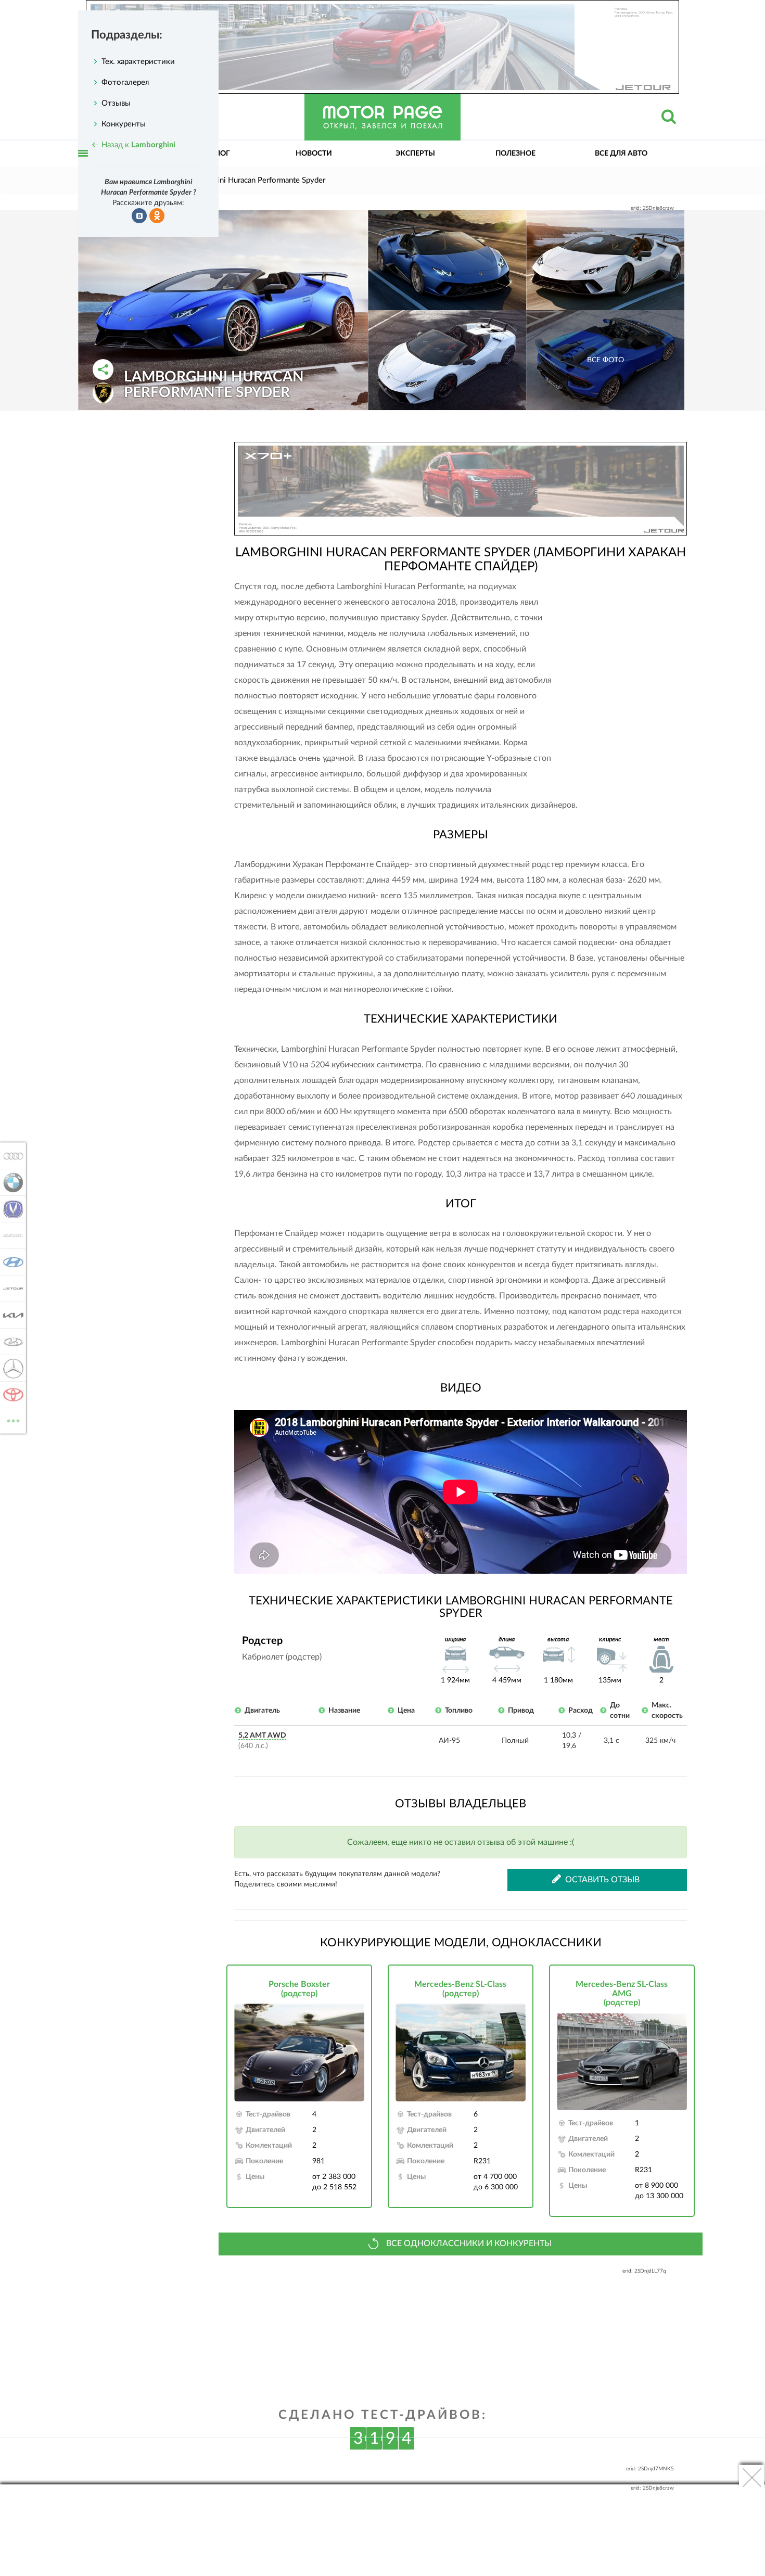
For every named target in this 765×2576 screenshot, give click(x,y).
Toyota (10, 1395)
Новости (314, 154)
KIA (10, 1315)
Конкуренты (124, 124)
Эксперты (415, 154)
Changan (10, 1209)
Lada (10, 1342)
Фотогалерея (125, 82)
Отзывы (116, 103)
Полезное (515, 154)
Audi (10, 1156)
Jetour (10, 1289)
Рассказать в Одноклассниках (157, 216)
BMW (10, 1182)
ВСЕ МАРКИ (13, 1417)
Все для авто (621, 154)
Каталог (213, 154)
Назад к (138, 145)
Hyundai (10, 1262)
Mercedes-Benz (10, 1368)
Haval (10, 1235)
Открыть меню (83, 165)
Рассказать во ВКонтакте (139, 216)
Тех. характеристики (138, 62)
